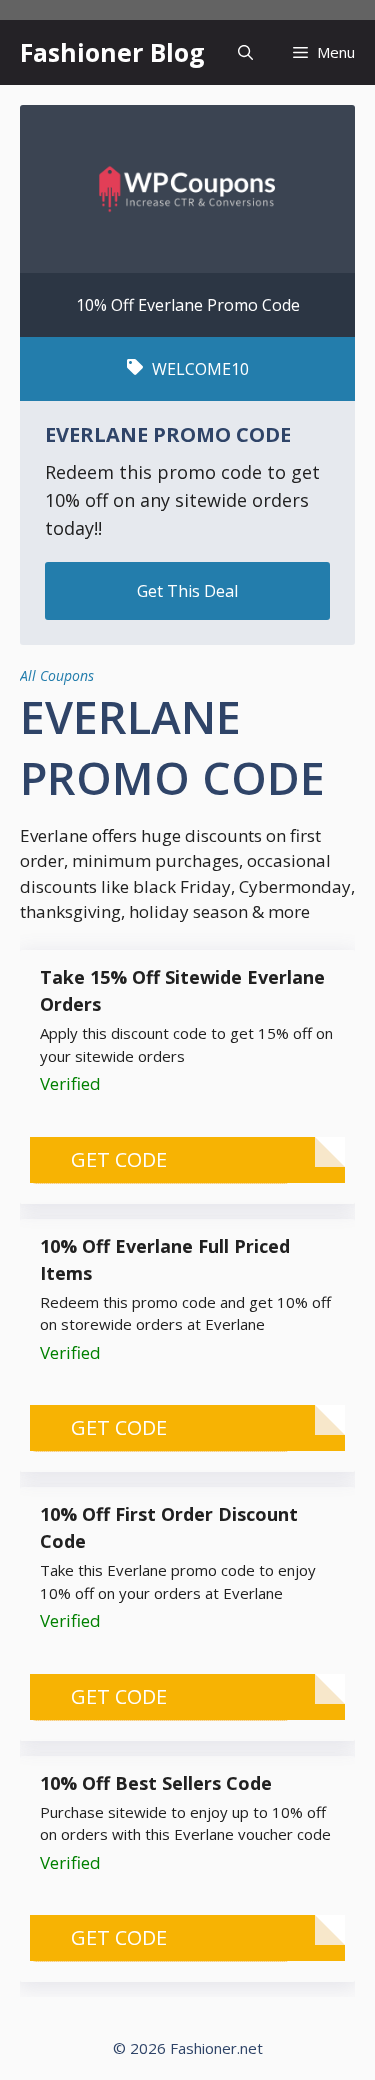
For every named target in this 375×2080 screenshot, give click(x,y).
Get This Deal (187, 591)
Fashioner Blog (112, 52)
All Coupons (57, 675)
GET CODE (119, 1159)
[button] (245, 52)
